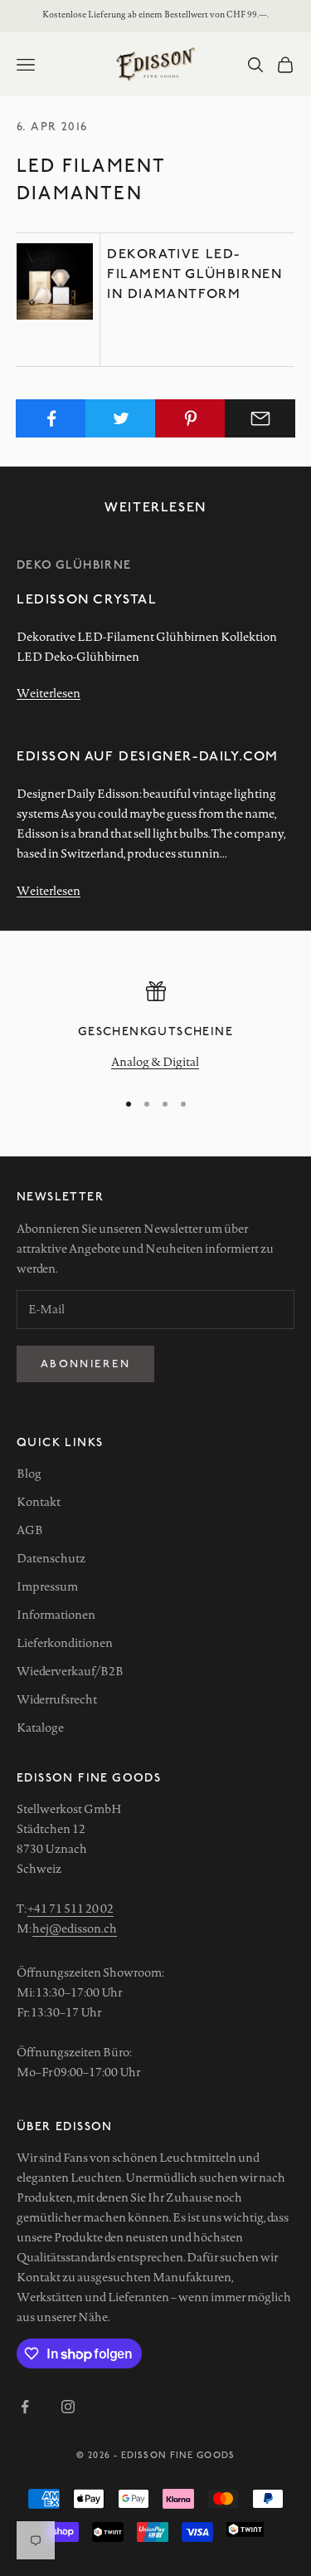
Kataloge (40, 1728)
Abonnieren (85, 1363)
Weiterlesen (49, 693)
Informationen (56, 1615)
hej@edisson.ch (75, 1928)
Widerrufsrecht (57, 1699)
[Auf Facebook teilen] (51, 418)
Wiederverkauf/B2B (70, 1671)
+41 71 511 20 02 (70, 1909)
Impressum (47, 1586)
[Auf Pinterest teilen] (190, 418)
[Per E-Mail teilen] (260, 418)
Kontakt (39, 1502)
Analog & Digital (155, 1062)
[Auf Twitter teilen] (121, 418)
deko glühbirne (74, 564)
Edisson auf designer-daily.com (148, 755)
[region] (155, 1028)
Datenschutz (51, 1558)
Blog (29, 1474)
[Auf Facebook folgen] (25, 2407)
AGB (30, 1530)
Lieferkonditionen (65, 1643)
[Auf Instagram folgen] (68, 2407)
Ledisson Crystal (87, 598)
